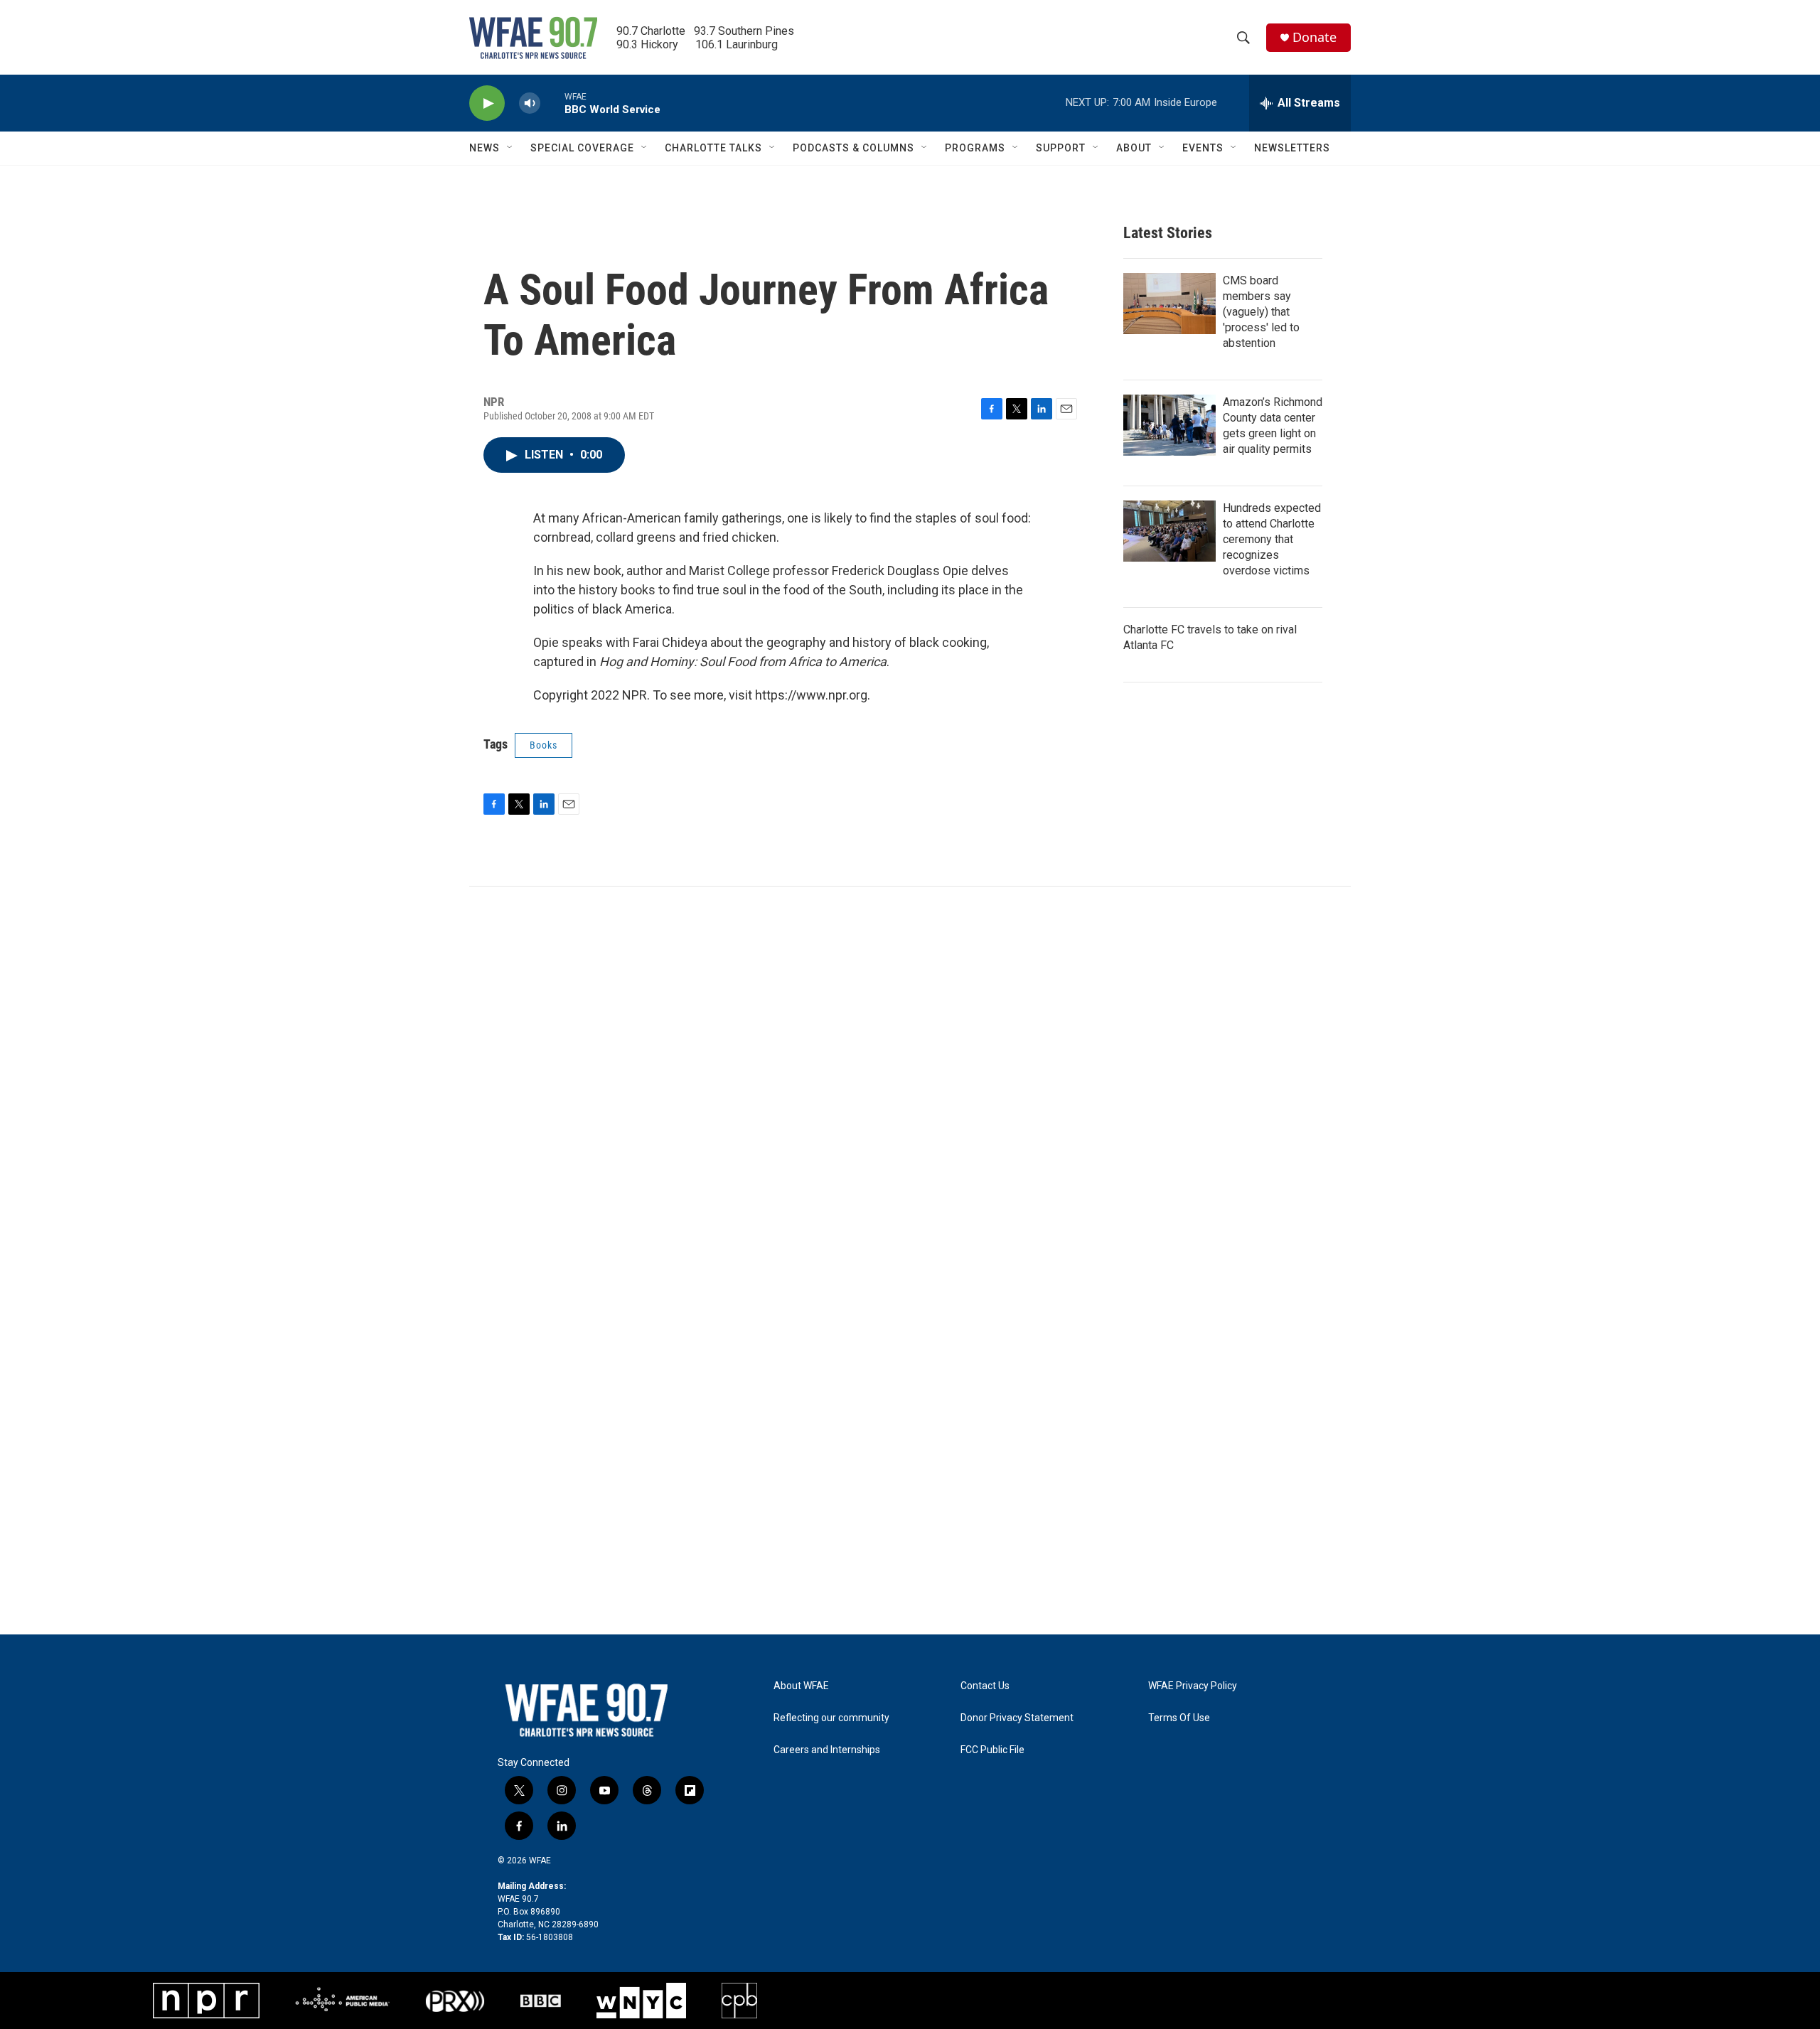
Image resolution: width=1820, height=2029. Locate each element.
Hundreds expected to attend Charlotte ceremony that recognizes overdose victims (1272, 539)
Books (544, 745)
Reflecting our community (831, 1718)
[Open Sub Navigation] (510, 148)
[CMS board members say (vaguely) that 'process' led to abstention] (1169, 304)
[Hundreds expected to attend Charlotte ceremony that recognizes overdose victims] (1169, 531)
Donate (1315, 37)
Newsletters (1292, 148)
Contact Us (985, 1686)
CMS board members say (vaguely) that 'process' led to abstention (1261, 312)
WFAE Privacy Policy (1193, 1686)
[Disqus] (910, 1078)
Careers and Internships (827, 1750)
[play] (487, 103)
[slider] (552, 103)
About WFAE (801, 1686)
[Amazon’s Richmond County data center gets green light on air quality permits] (1169, 425)
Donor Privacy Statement (1017, 1718)
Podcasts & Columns (853, 148)
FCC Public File (992, 1750)
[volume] (530, 103)
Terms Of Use (1179, 1718)
